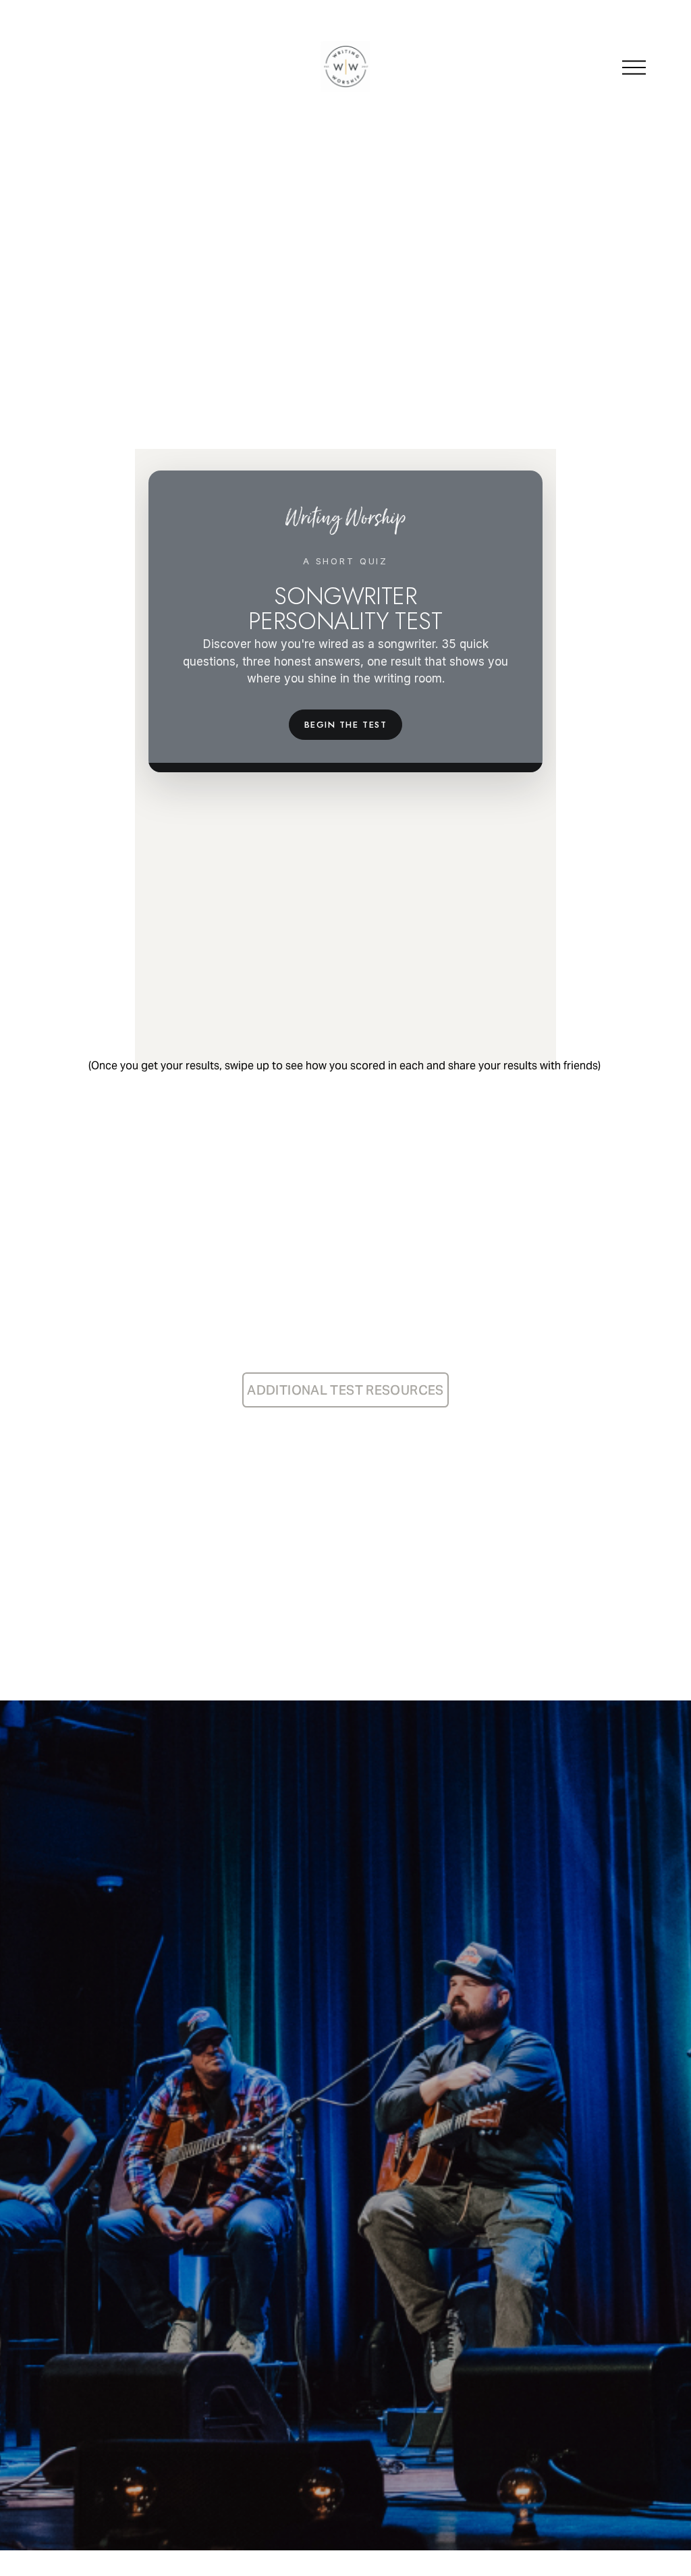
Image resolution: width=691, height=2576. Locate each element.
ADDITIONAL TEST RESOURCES (345, 1390)
